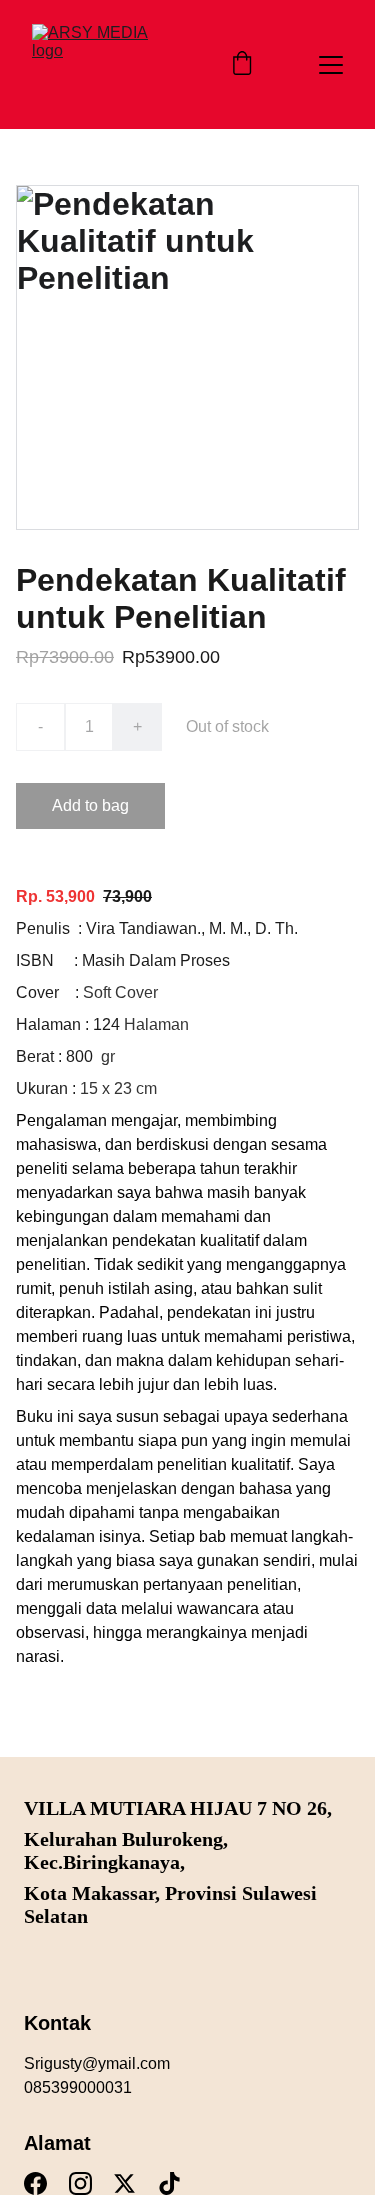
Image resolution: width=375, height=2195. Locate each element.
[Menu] (331, 65)
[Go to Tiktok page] (169, 2183)
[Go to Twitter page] (124, 2183)
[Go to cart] (242, 65)
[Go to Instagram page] (80, 2183)
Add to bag (90, 805)
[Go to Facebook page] (35, 2183)
